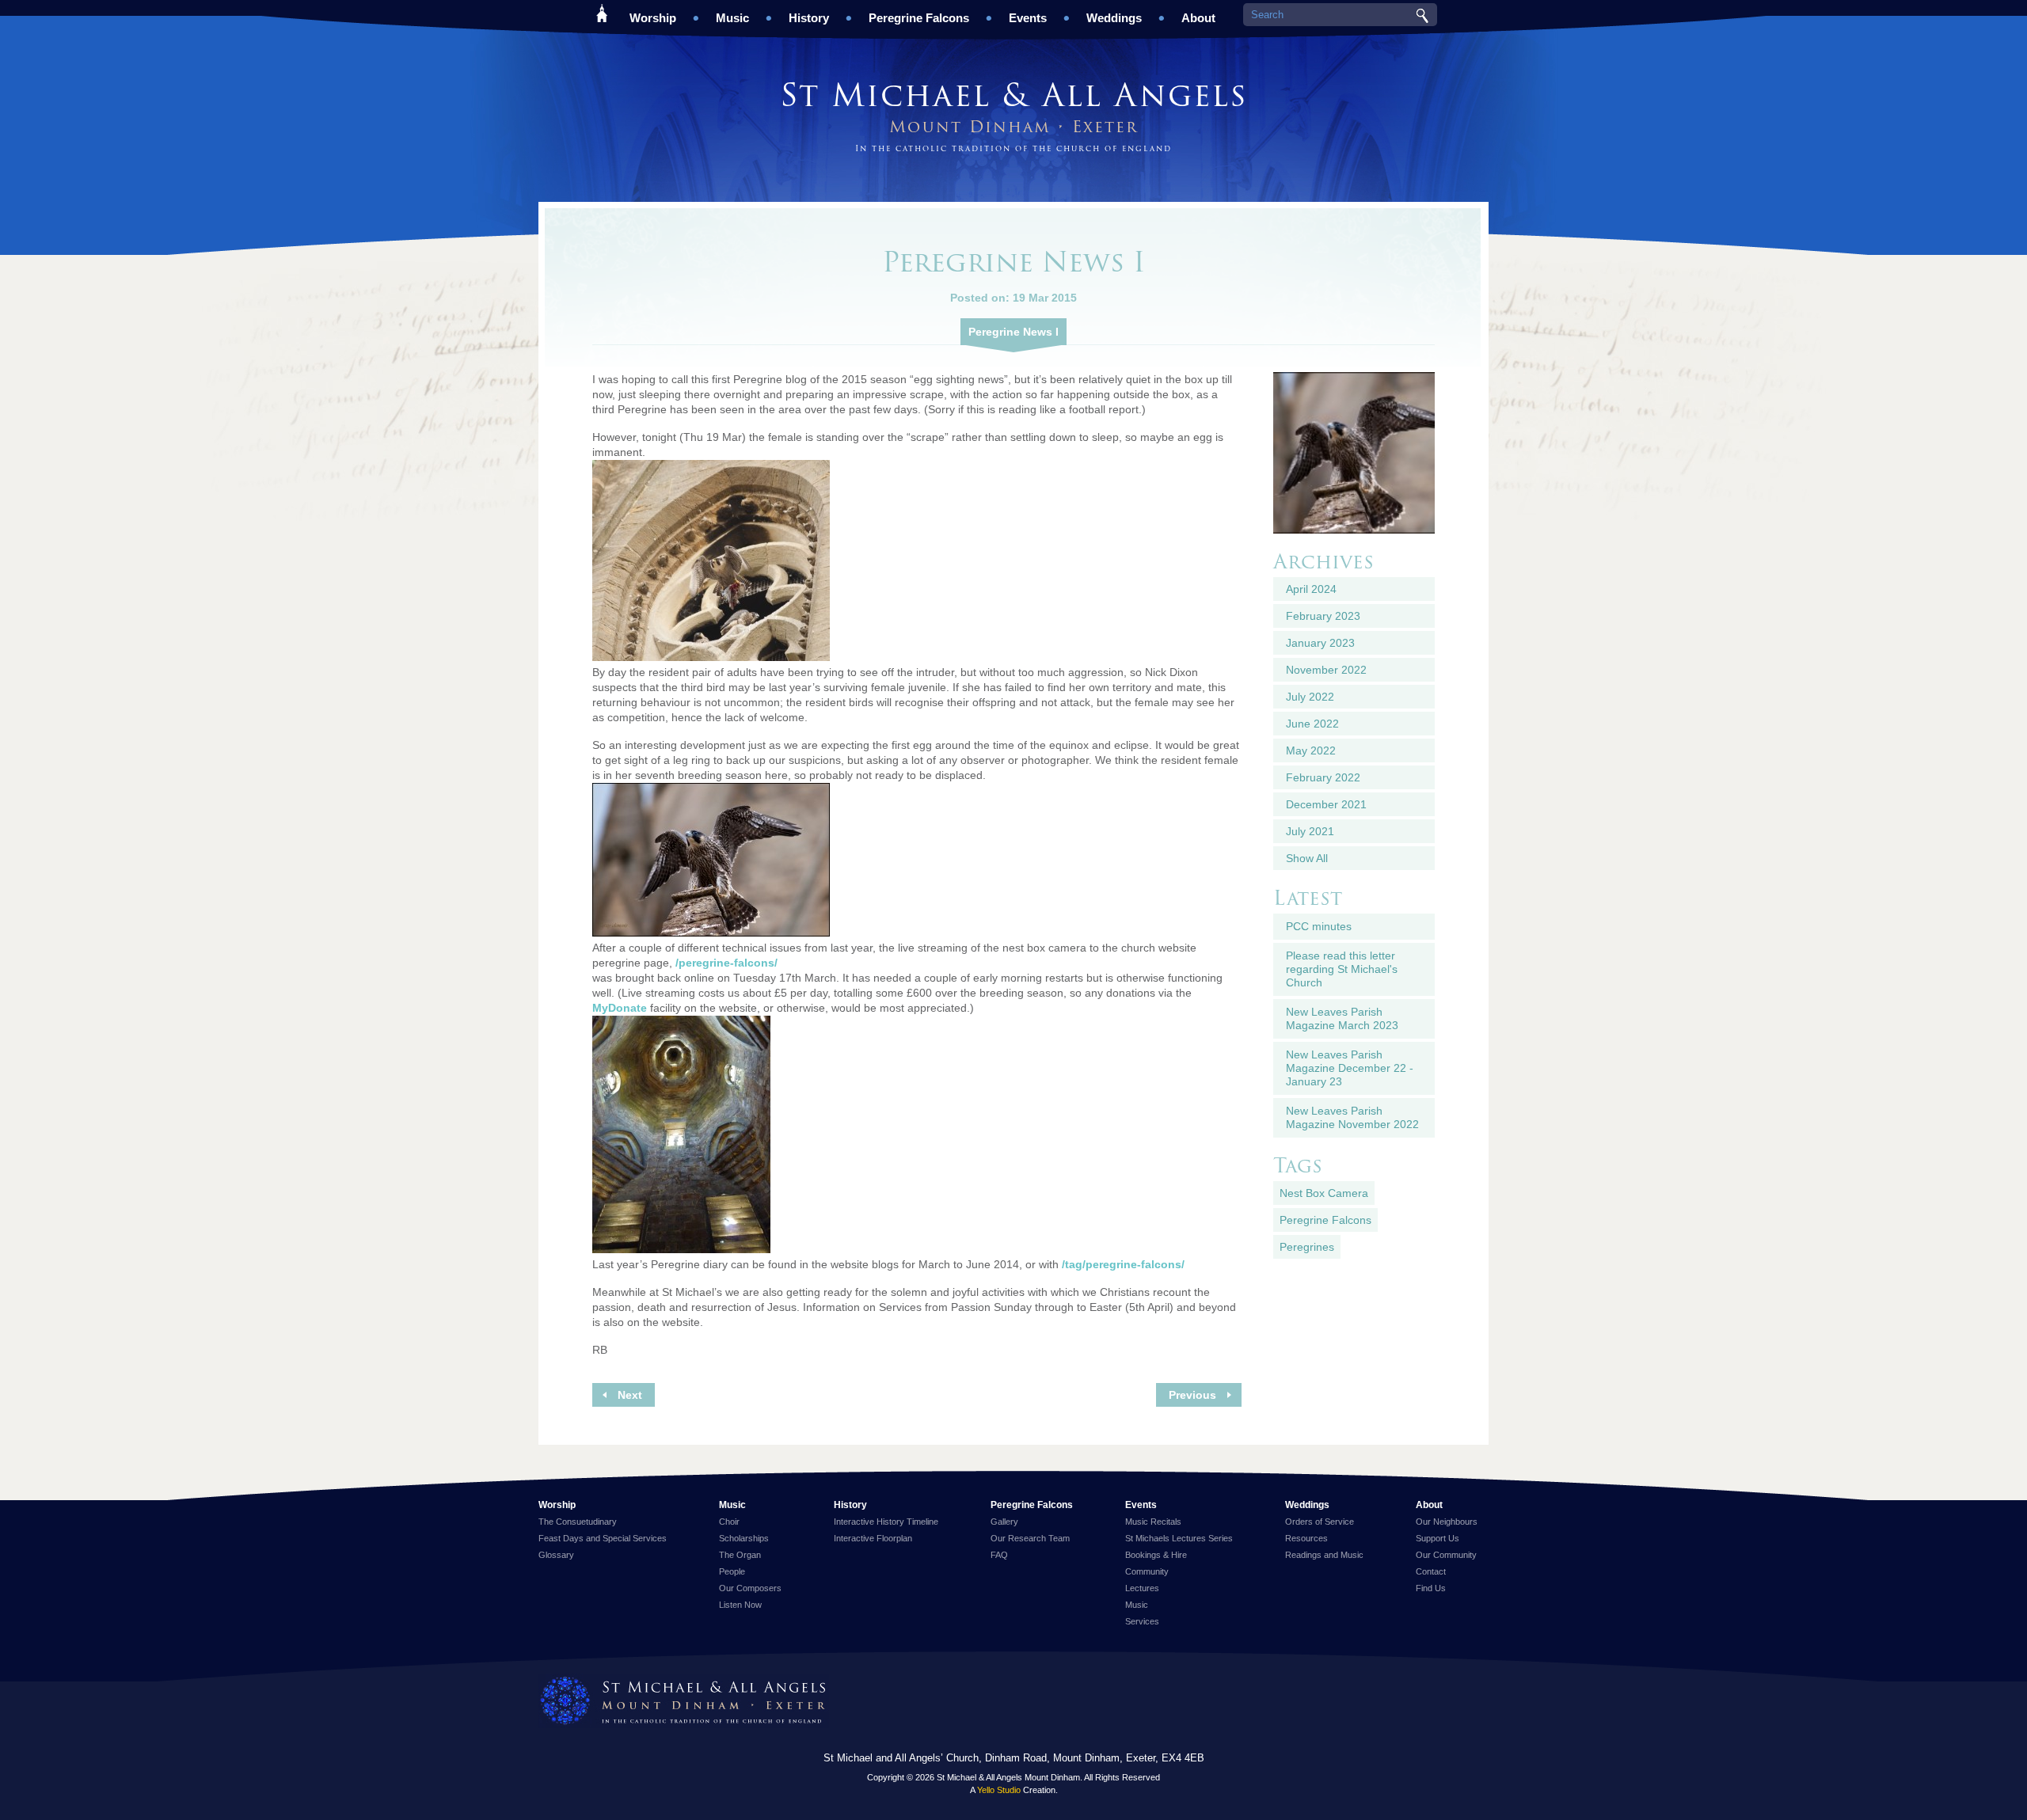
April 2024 (1311, 589)
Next (630, 1395)
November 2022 (1326, 670)
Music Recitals (1153, 1522)
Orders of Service (1320, 1522)
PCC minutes (1319, 926)
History (809, 18)
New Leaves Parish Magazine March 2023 (1342, 1018)
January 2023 (1320, 643)
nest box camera (1324, 1193)
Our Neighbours (1447, 1522)
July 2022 (1310, 697)
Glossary (556, 1555)
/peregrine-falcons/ (726, 963)
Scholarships (744, 1538)
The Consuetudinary (578, 1522)
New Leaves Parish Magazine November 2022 (1352, 1117)
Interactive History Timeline (886, 1522)
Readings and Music (1324, 1555)
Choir (729, 1522)
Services (1142, 1621)
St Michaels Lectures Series (1179, 1538)
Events (1028, 18)
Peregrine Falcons (919, 18)
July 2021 (1310, 831)
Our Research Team (1030, 1538)
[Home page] (684, 1702)
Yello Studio (999, 1790)
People (732, 1571)
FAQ (999, 1555)
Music (732, 18)
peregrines (1307, 1247)
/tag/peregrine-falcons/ (1123, 1264)
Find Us (1431, 1588)
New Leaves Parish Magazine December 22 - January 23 (1350, 1068)
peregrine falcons (1325, 1220)
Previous (1192, 1395)
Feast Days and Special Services (603, 1538)
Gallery (1004, 1522)
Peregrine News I (1013, 332)
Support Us (1438, 1538)
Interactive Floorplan (873, 1538)
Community (1147, 1571)
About (1198, 18)
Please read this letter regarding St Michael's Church (1342, 969)
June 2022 (1312, 724)
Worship (653, 18)
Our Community (1446, 1555)
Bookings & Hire (1156, 1555)
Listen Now (740, 1605)
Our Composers (750, 1588)
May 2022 (1311, 750)
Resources (1306, 1538)
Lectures (1142, 1588)
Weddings (1114, 18)
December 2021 (1326, 804)
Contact (1431, 1571)
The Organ (740, 1555)
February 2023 (1323, 616)
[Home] (602, 12)
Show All (1307, 858)
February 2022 (1323, 777)
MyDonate (620, 1008)
